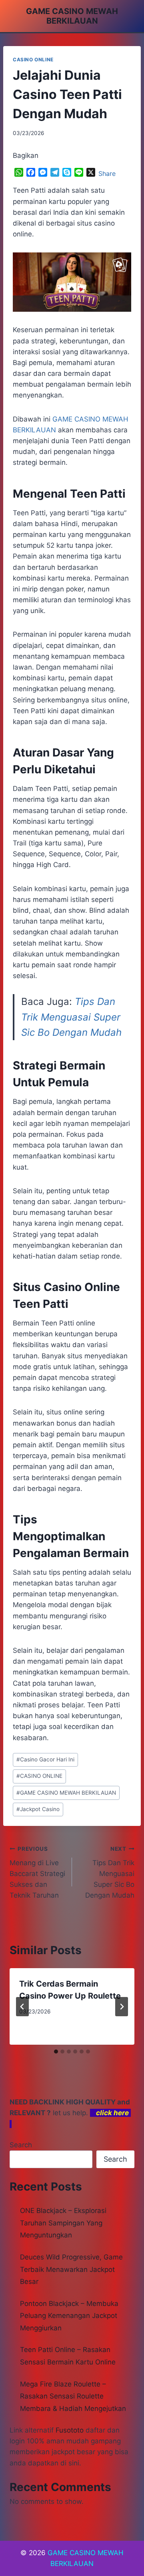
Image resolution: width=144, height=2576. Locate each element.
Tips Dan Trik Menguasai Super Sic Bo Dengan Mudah (71, 1017)
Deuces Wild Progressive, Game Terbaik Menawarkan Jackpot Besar (71, 2269)
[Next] (122, 2007)
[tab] (56, 2052)
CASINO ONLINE (33, 60)
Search (21, 2145)
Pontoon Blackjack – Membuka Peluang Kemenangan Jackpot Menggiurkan (69, 2316)
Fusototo (70, 2430)
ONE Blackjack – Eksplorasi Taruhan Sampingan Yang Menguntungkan (63, 2223)
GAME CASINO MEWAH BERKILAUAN (66, 1793)
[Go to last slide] (22, 2007)
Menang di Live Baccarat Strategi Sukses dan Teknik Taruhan (37, 1872)
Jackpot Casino (38, 1809)
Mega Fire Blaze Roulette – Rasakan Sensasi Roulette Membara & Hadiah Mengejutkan (73, 2396)
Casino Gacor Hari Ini (45, 1759)
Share (107, 173)
